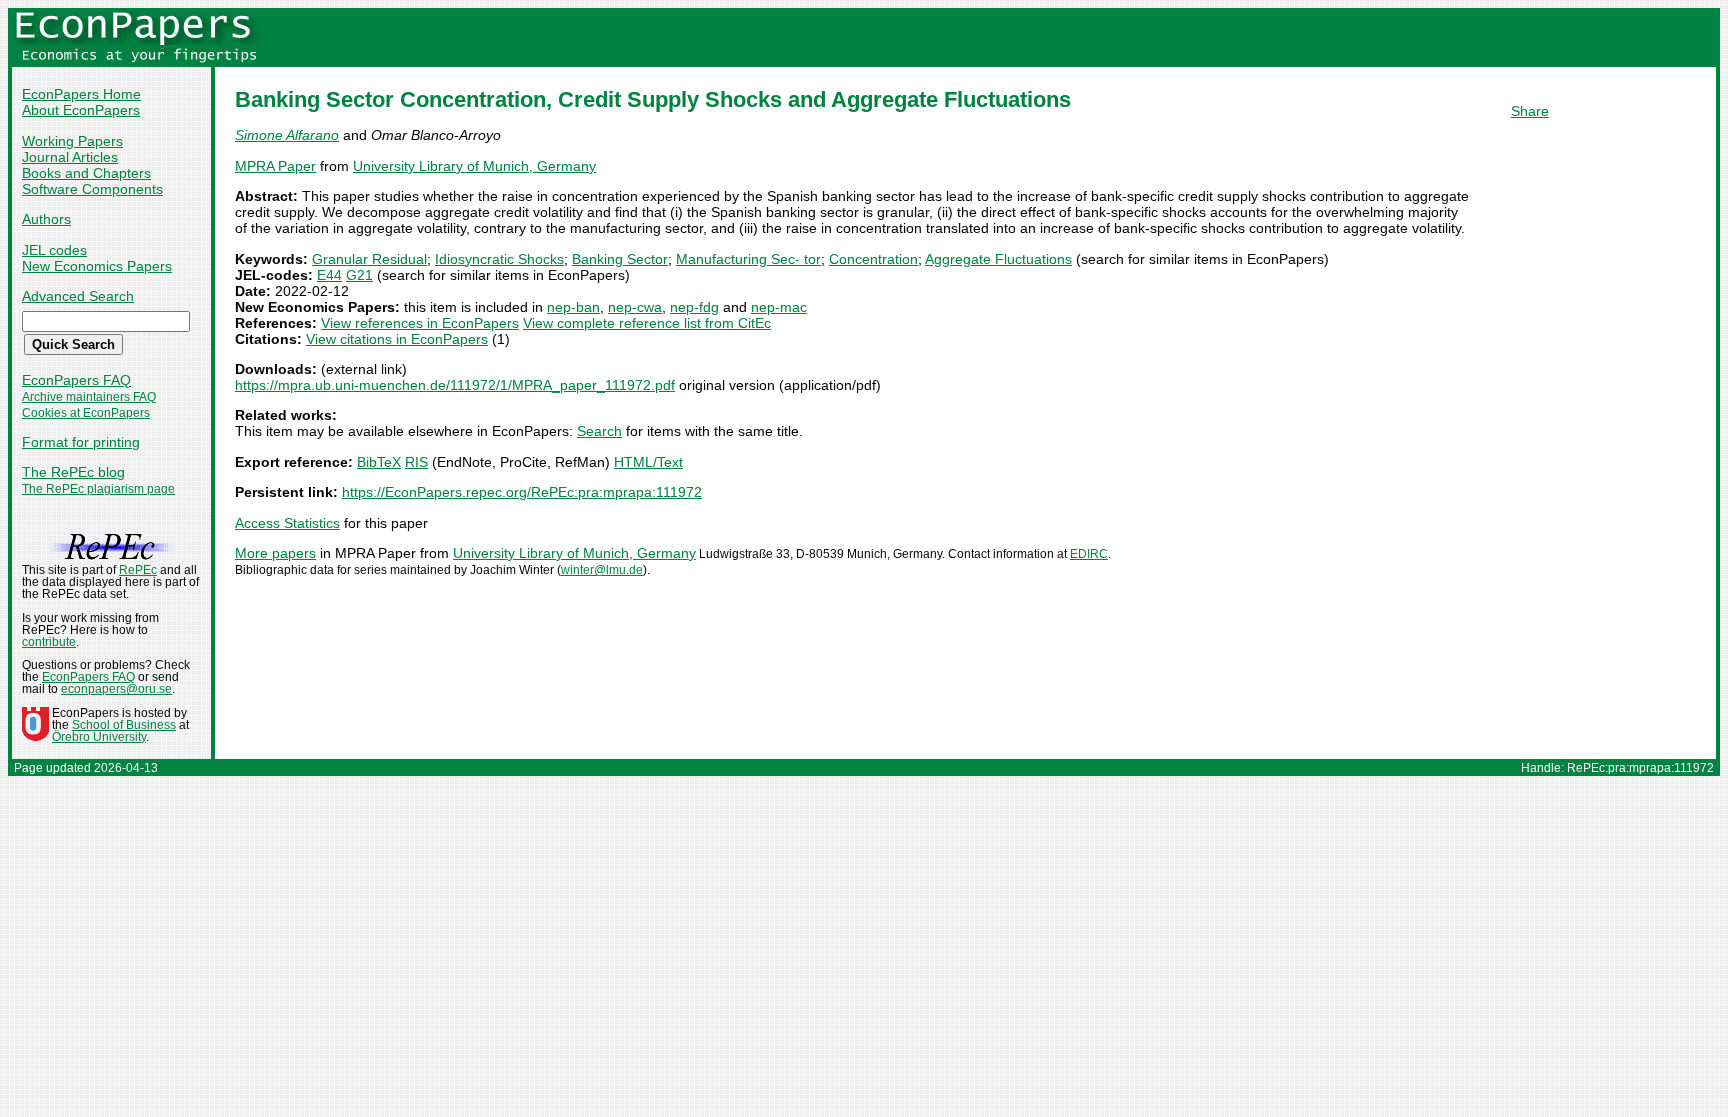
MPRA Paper (275, 166)
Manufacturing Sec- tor (748, 259)
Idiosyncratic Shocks (499, 259)
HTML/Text (648, 462)
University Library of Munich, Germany (474, 166)
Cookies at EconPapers (86, 413)
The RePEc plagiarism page (98, 489)
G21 (359, 275)
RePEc (138, 570)
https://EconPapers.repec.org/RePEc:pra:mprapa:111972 (522, 492)
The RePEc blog (73, 472)
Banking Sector (620, 259)
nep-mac (779, 307)
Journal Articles (70, 157)
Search (599, 431)
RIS (416, 462)
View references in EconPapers (420, 323)
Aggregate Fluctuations (998, 259)
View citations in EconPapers (397, 339)
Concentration (873, 259)
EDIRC (1089, 554)
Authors (46, 219)
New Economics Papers (97, 266)
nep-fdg (694, 307)
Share (1530, 111)
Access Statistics (287, 523)
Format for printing (81, 442)
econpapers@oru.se (116, 689)
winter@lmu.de (602, 570)
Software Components (92, 189)
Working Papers (72, 141)
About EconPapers (81, 110)
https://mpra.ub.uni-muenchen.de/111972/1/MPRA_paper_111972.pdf (455, 385)
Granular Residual (369, 259)
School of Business (124, 725)
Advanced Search (78, 296)
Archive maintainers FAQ (89, 397)
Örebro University (99, 737)
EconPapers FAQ (76, 380)
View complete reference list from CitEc (647, 323)
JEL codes (54, 250)
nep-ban (573, 307)
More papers (275, 553)
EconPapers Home (81, 94)
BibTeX (379, 462)
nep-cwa (635, 307)
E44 (329, 275)
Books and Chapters (86, 173)
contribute (49, 642)
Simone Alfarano (287, 135)
